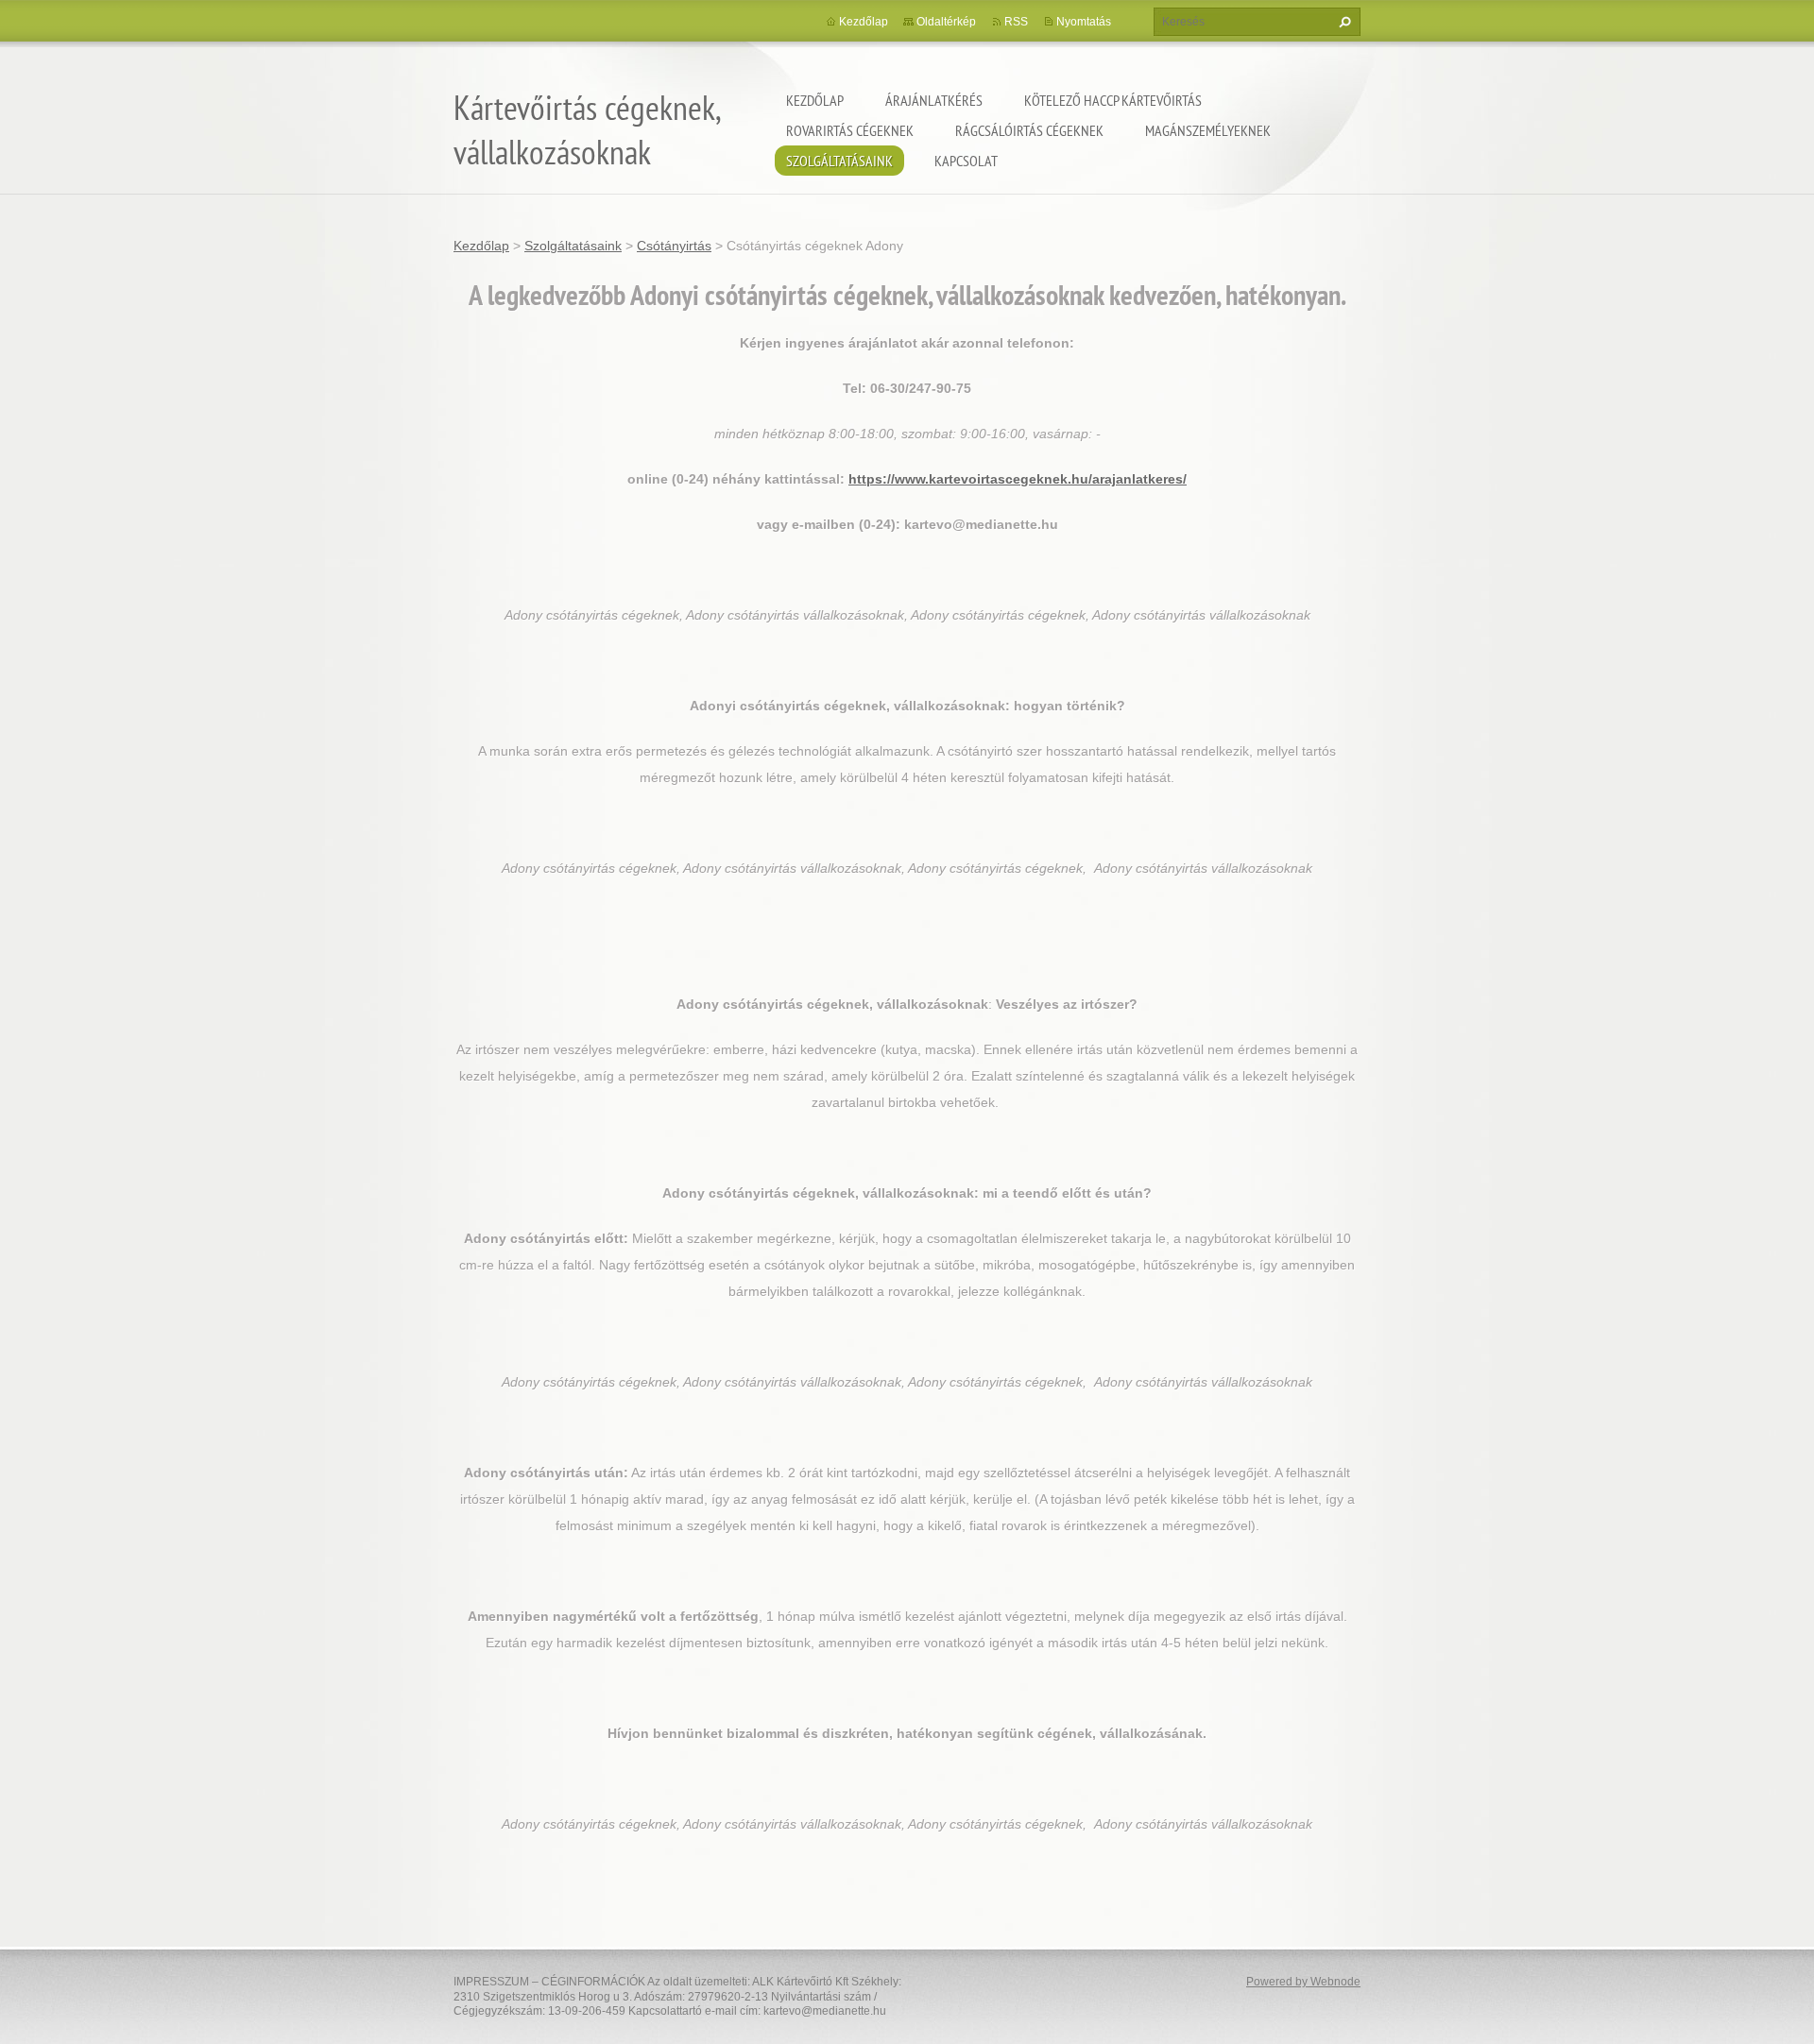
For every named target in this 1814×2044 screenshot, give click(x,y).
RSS (1016, 22)
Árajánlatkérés (934, 100)
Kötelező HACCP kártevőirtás (1113, 100)
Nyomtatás (1084, 22)
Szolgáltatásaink (839, 161)
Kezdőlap (815, 100)
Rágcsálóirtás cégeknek (1029, 130)
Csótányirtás (674, 246)
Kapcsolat (966, 161)
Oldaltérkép (946, 22)
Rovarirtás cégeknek (850, 130)
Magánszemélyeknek (1208, 130)
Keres (1343, 22)
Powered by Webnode (1303, 1982)
